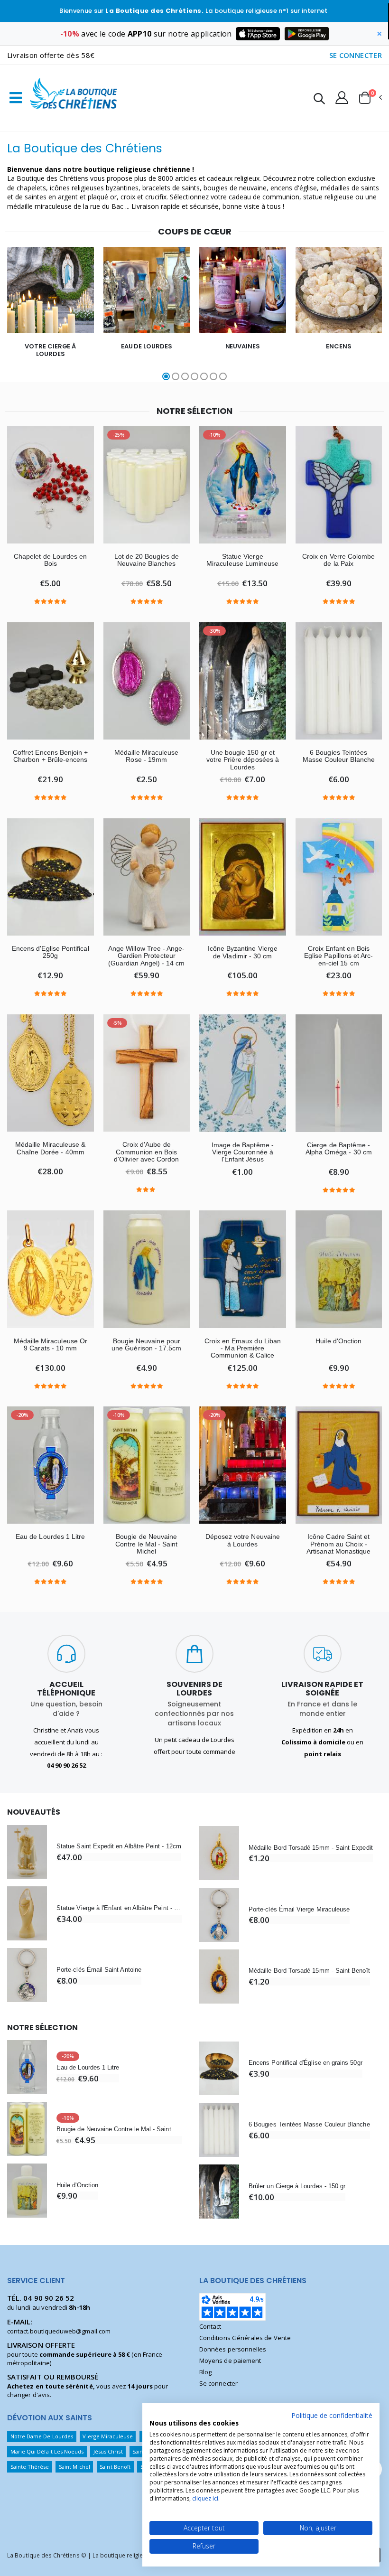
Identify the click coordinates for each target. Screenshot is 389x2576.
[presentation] (13, 315)
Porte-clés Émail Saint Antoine (99, 1970)
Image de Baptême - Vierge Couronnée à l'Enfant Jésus (243, 1152)
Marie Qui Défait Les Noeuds (47, 2451)
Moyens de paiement (230, 2361)
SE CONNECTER (356, 55)
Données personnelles (233, 2349)
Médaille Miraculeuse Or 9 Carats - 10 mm (51, 1345)
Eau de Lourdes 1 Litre (50, 1537)
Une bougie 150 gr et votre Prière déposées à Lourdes (243, 760)
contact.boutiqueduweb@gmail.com (59, 2331)
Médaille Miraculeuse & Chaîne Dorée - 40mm (50, 1148)
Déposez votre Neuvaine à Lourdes (243, 1540)
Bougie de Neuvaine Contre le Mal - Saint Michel (146, 1544)
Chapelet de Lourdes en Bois (50, 560)
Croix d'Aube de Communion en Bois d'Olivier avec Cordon (146, 1152)
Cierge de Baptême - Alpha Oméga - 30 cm (339, 1149)
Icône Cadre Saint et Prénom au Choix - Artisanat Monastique (338, 1544)
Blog (205, 2372)
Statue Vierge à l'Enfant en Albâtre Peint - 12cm (119, 1908)
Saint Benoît (115, 2467)
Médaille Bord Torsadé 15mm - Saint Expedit (311, 1848)
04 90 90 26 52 (49, 2298)
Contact (210, 2326)
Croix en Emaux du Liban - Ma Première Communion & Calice (243, 1349)
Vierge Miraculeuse (107, 2436)
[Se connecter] (342, 97)
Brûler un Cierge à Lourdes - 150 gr (297, 2186)
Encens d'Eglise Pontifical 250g (51, 952)
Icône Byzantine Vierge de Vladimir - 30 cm (243, 952)
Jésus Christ (108, 2451)
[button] (319, 100)
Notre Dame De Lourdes (42, 2436)
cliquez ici (205, 2498)
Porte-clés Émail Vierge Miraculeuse (299, 1909)
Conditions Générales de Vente (245, 2338)
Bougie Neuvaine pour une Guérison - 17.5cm (146, 1345)
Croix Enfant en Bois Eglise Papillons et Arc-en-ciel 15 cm (339, 956)
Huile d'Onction (338, 1341)
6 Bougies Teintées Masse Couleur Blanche (339, 756)
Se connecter (218, 2383)
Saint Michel (74, 2467)
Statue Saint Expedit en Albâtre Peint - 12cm (119, 1846)
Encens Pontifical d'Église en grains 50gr (306, 2063)
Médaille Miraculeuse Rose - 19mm (146, 756)
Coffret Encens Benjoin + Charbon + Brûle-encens (51, 756)
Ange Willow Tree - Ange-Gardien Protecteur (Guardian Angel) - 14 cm (147, 956)
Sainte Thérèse (30, 2467)
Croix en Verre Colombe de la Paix (338, 560)
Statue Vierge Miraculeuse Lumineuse (242, 560)
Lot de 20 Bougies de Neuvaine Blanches (147, 560)
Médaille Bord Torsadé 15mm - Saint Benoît (309, 1971)
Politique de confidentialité (332, 2415)
